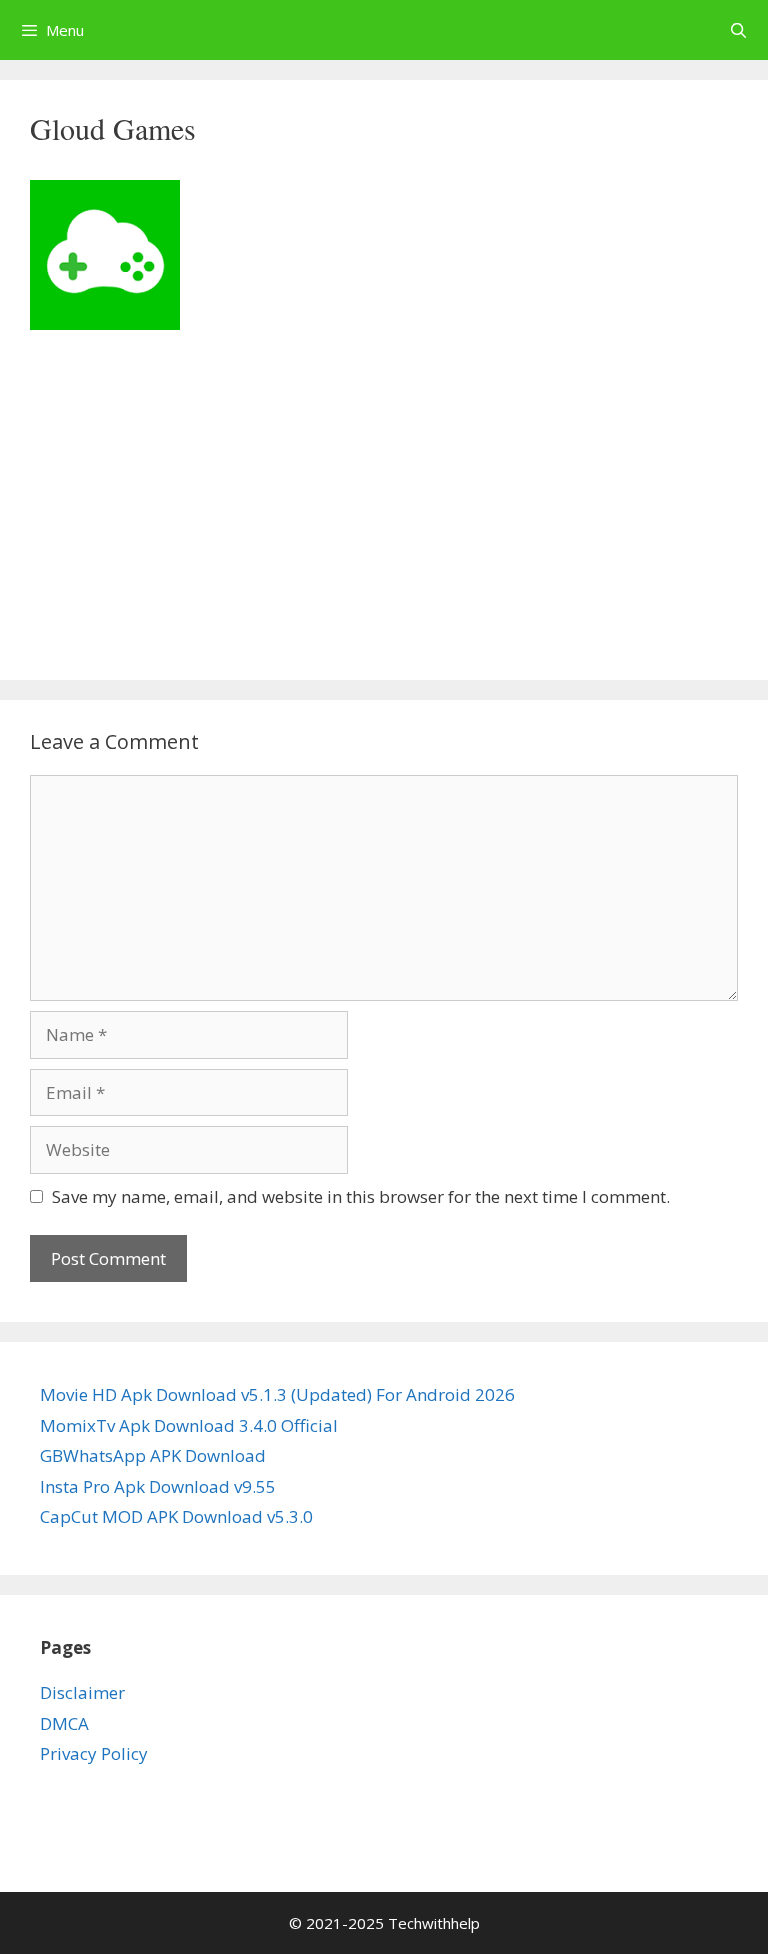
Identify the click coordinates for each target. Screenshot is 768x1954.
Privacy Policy (94, 1753)
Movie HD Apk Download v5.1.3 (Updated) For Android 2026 (277, 1394)
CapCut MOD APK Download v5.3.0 (176, 1516)
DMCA (64, 1723)
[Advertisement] (384, 502)
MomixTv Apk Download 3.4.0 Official (189, 1425)
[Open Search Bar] (738, 30)
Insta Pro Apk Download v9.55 (158, 1486)
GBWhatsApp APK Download (153, 1455)
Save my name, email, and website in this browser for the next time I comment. (361, 1196)
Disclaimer (82, 1692)
